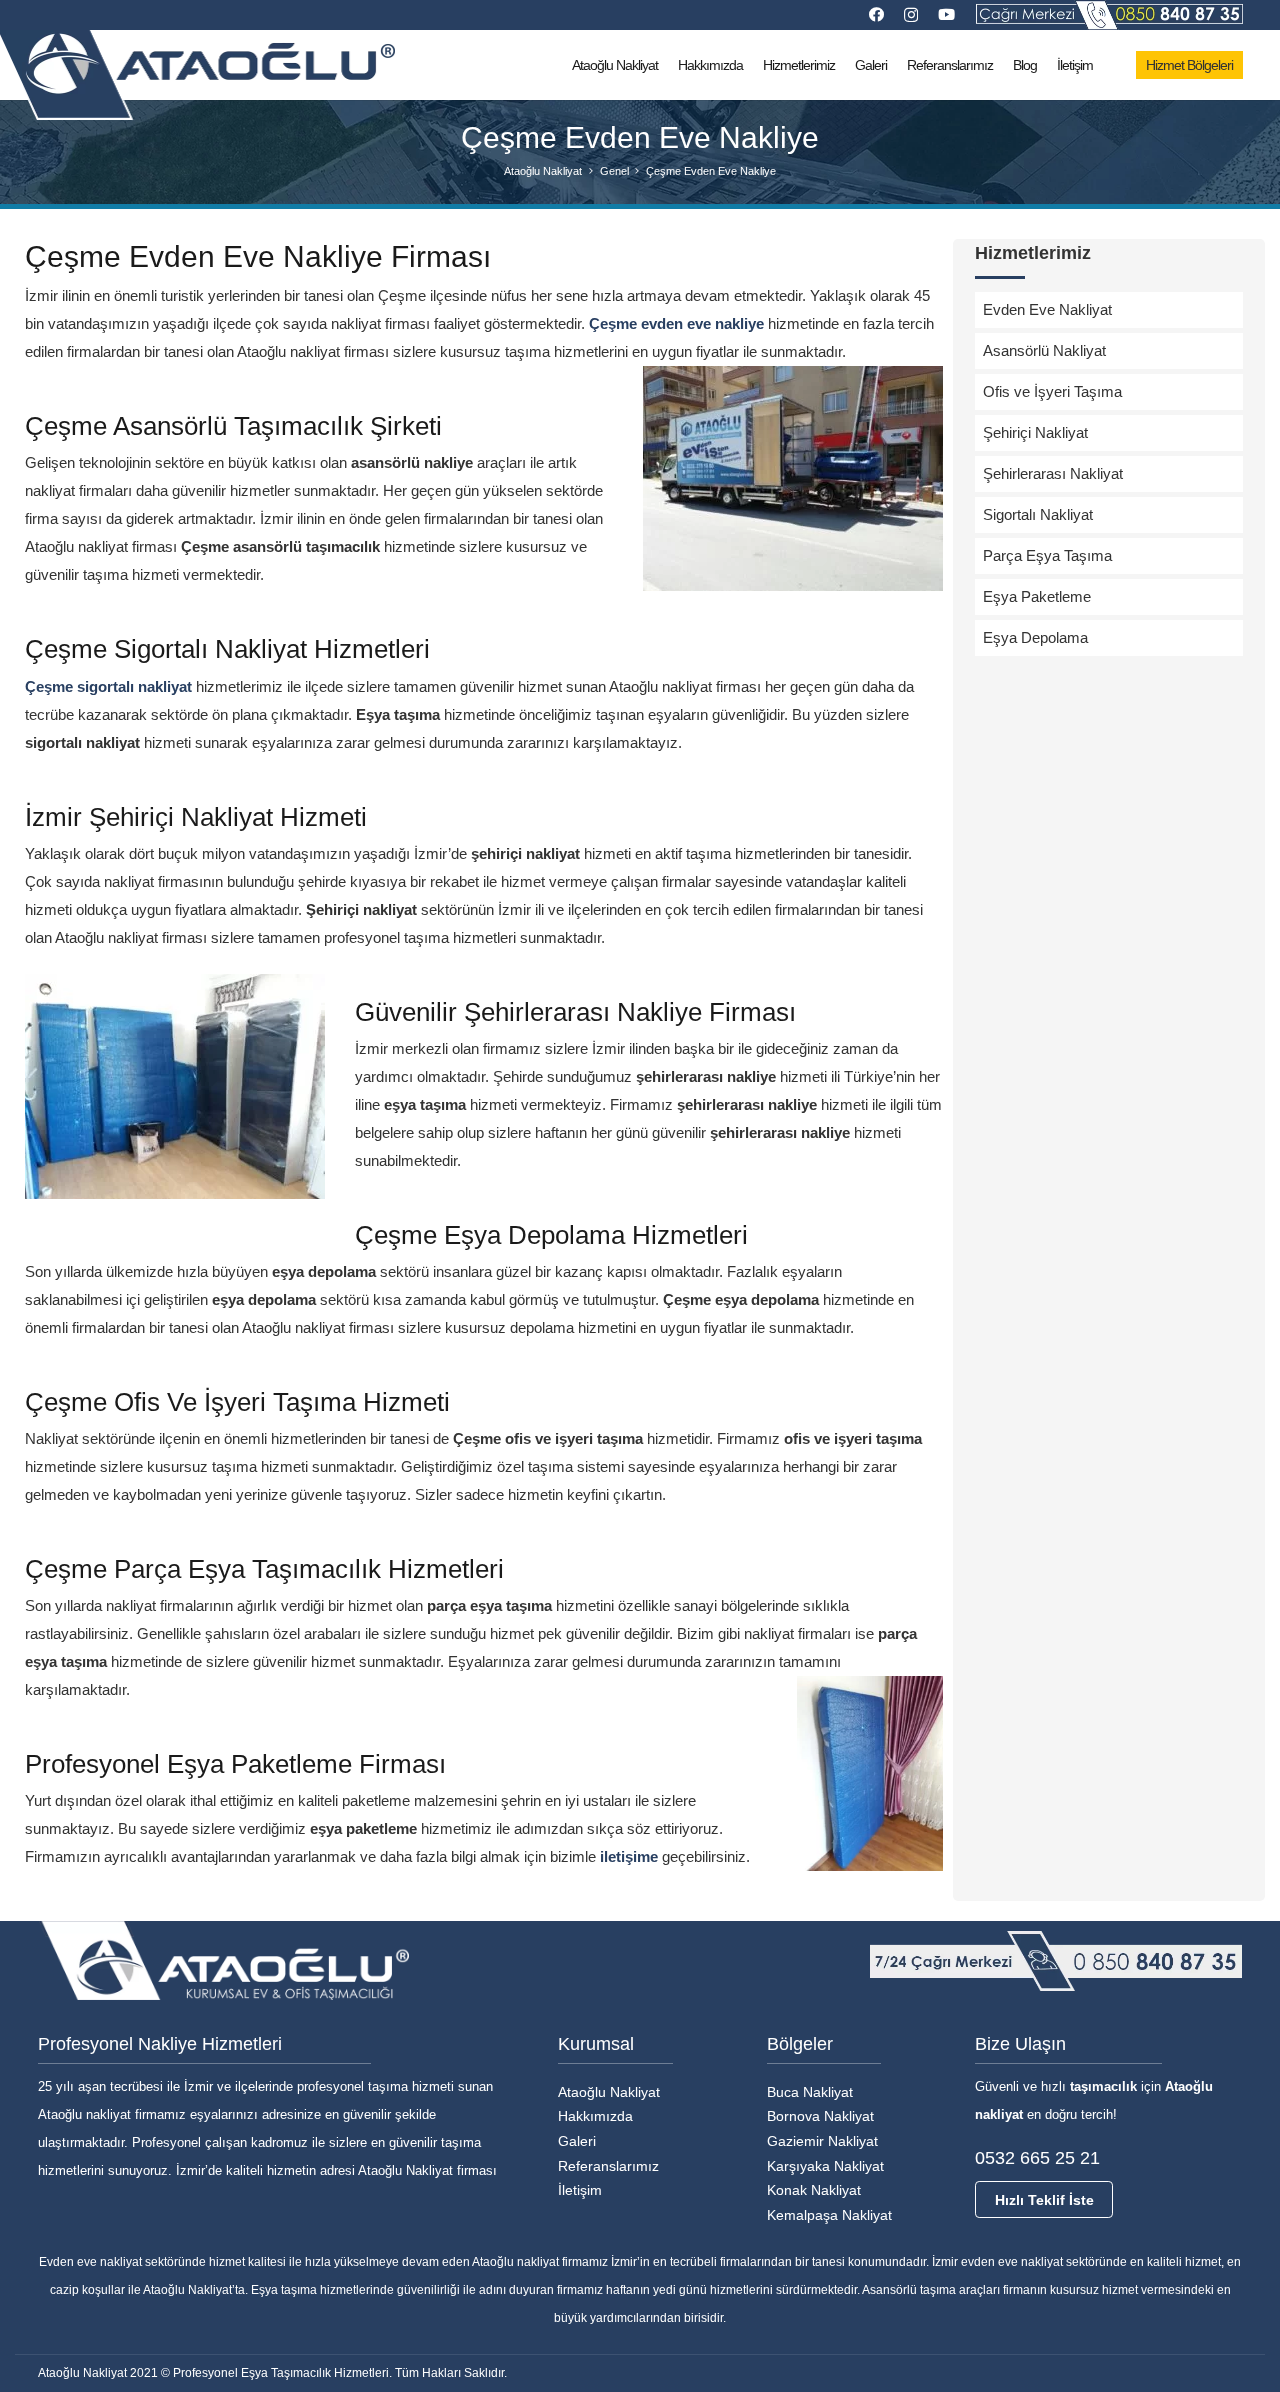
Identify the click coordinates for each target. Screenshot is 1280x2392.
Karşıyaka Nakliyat (825, 2166)
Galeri (577, 2141)
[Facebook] (876, 14)
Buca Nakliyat (810, 2092)
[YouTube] (946, 14)
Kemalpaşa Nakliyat (829, 2215)
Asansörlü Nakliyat (1044, 350)
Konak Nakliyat (814, 2190)
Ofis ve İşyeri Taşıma (1052, 391)
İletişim (580, 2190)
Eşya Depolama (1035, 637)
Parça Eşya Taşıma (1047, 555)
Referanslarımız (608, 2166)
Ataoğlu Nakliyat (609, 2092)
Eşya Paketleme (1037, 596)
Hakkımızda (595, 2116)
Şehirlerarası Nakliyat (1053, 473)
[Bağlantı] (1109, 15)
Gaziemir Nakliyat (822, 2141)
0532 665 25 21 (1037, 2158)
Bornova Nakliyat (820, 2116)
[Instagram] (911, 15)
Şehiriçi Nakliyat (1035, 432)
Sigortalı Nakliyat (1038, 514)
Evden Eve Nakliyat (1047, 309)
